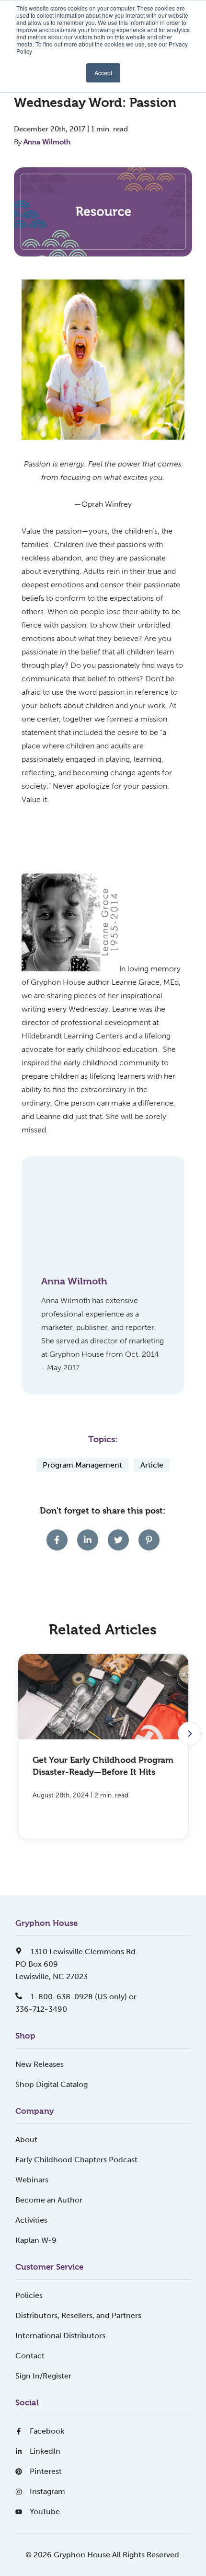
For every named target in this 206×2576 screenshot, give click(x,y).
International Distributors (60, 2336)
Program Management (82, 1465)
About (26, 2139)
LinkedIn (45, 2451)
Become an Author (49, 2200)
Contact (30, 2356)
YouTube (45, 2512)
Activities (31, 2220)
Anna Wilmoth (47, 142)
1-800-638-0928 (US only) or (83, 1997)
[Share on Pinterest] (149, 1540)
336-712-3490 (41, 2009)
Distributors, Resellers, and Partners (78, 2315)
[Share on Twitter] (118, 1540)
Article (152, 1465)
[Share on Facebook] (57, 1540)
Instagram (47, 2491)
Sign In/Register (43, 2376)
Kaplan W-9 (36, 2240)
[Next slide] (190, 1734)
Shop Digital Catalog (51, 2084)
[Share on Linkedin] (88, 1540)
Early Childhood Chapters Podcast (76, 2160)
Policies (29, 2295)
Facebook (47, 2431)
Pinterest (46, 2471)
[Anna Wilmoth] (83, 1218)
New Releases (40, 2064)
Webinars (32, 2180)
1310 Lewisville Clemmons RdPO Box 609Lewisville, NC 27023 (75, 1964)
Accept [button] (103, 73)
